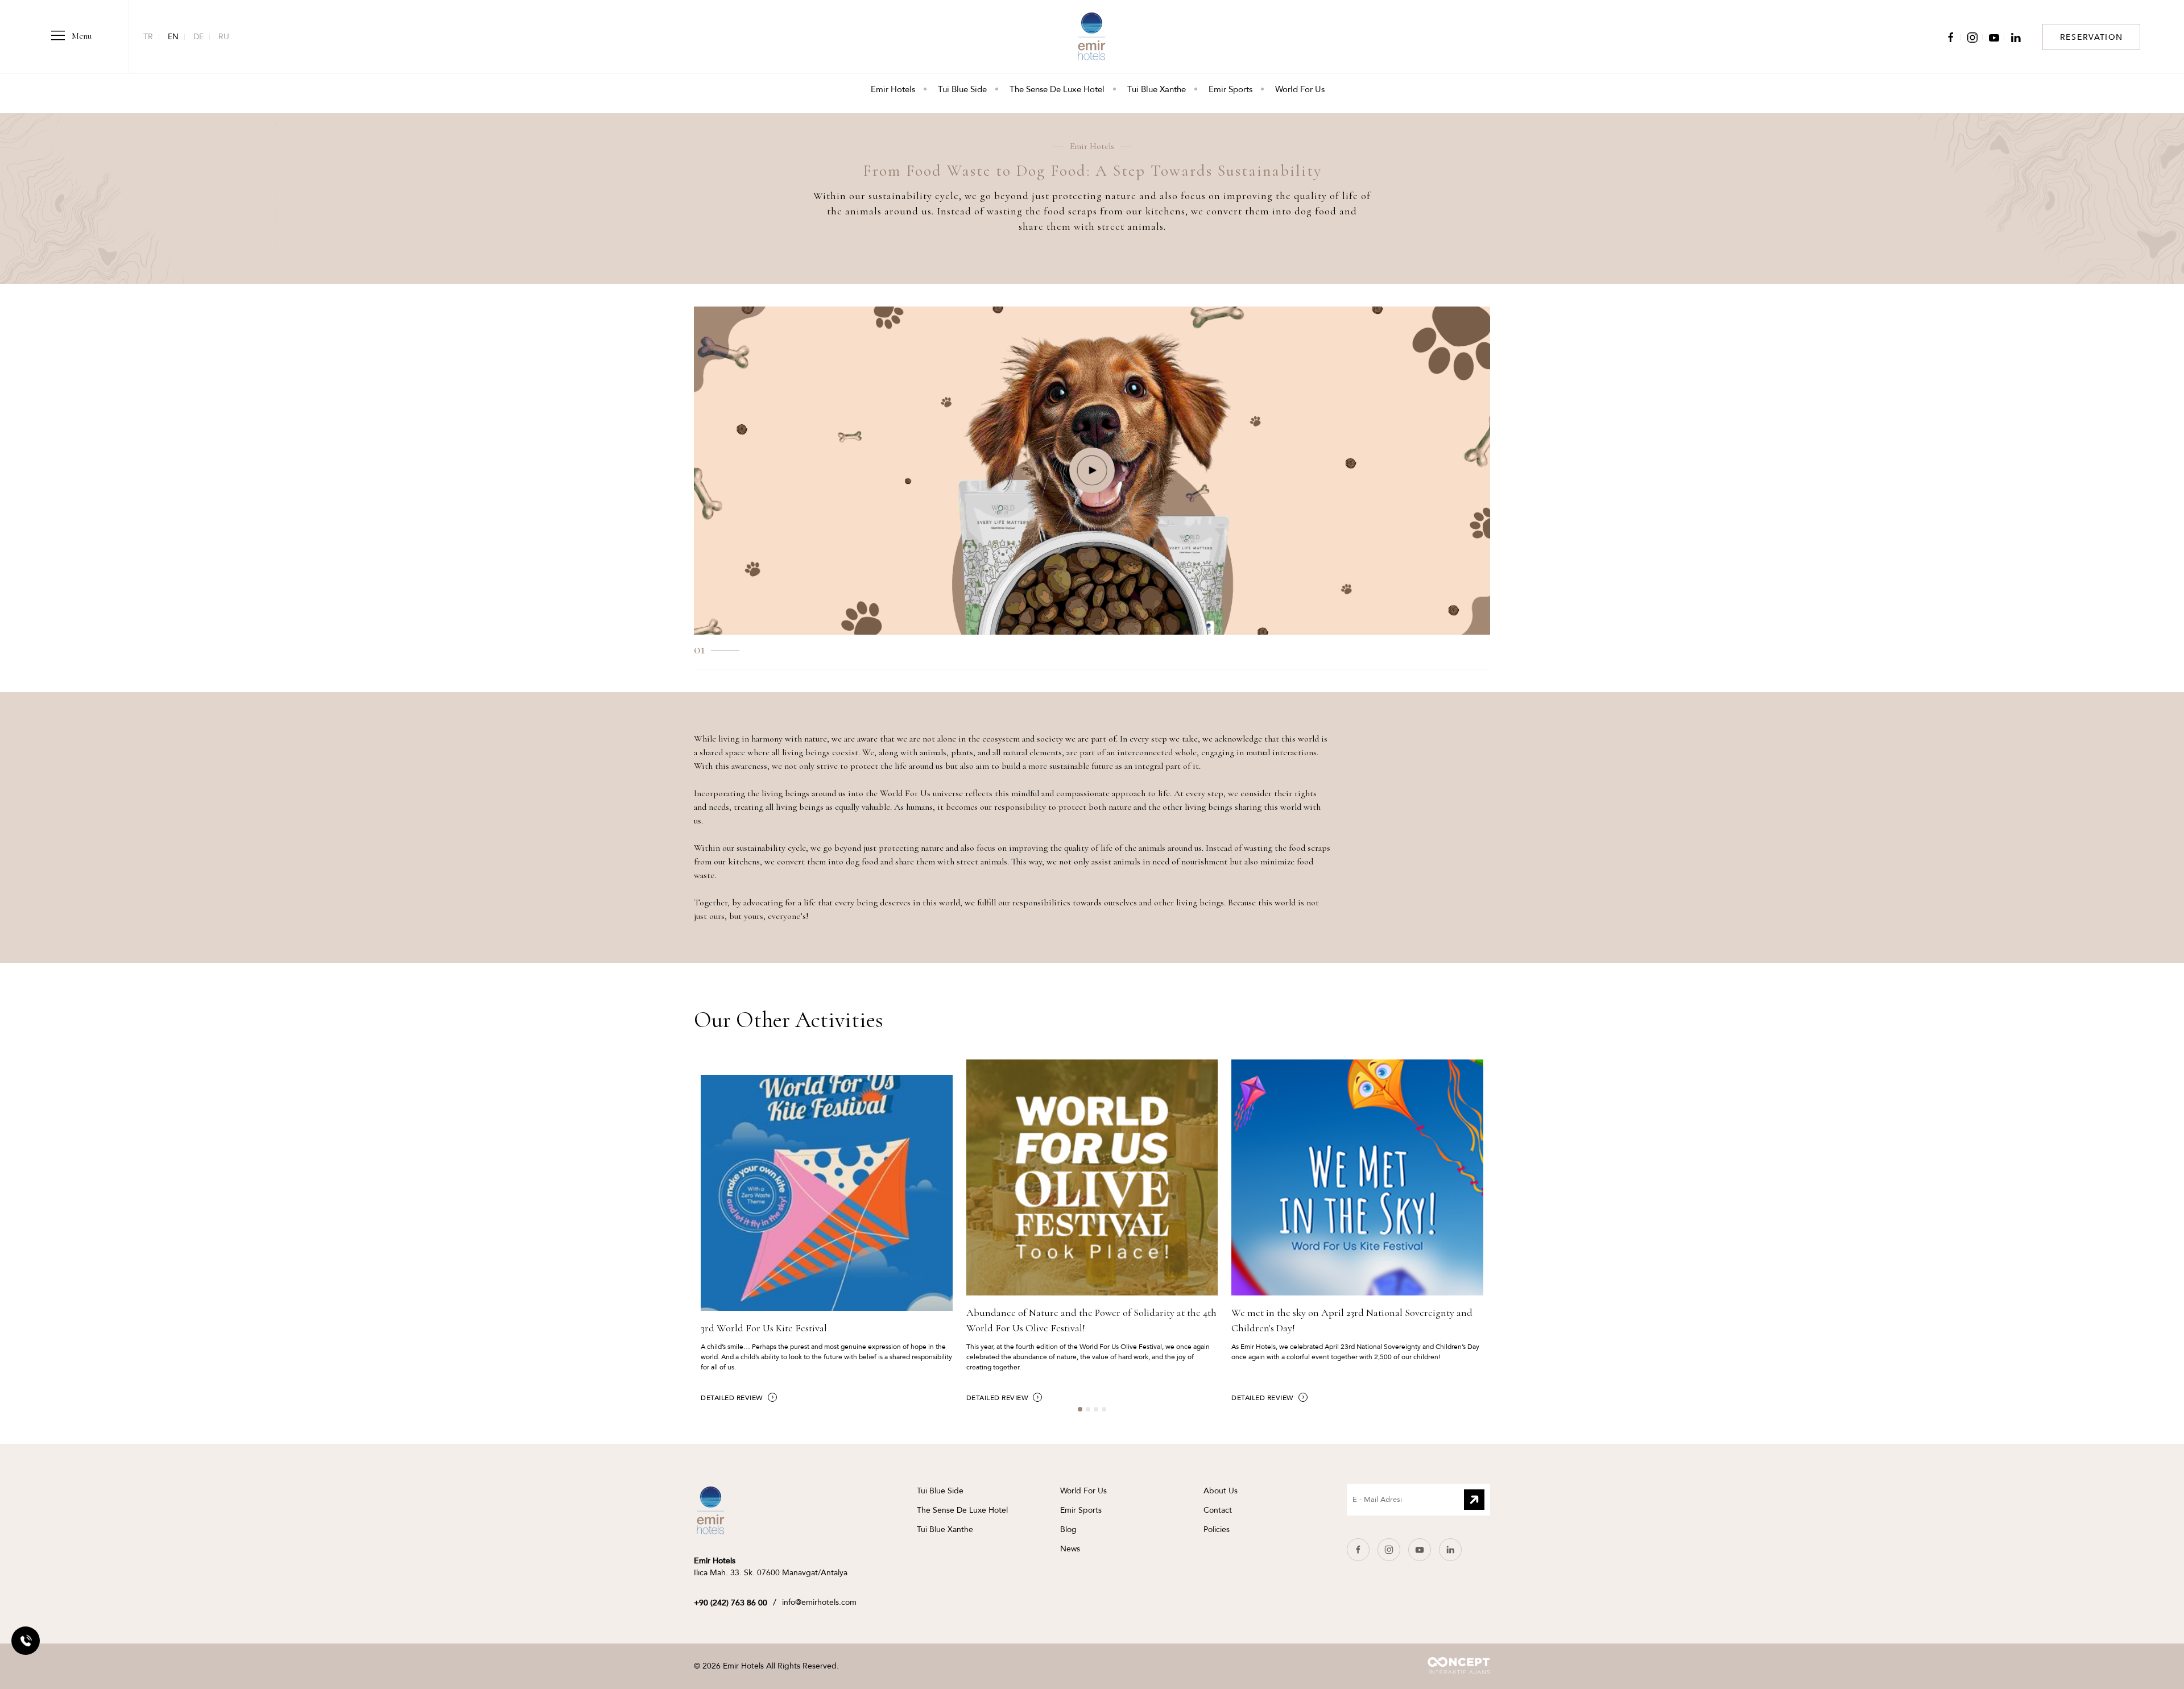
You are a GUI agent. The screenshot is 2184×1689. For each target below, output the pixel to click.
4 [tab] (1107, 1413)
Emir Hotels (893, 89)
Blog (1068, 1529)
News (1070, 1549)
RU (224, 37)
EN (173, 37)
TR (148, 37)
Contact (1218, 1510)
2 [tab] (1091, 1413)
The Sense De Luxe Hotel (1057, 89)
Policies (1217, 1529)
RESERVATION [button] (2091, 37)
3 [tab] (1099, 1413)
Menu (80, 36)
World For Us (1300, 89)
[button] (1092, 470)
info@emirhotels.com (819, 1602)
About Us (1221, 1491)
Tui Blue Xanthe (1157, 89)
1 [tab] (1083, 1413)
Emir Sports (1230, 89)
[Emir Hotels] (711, 1510)
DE (198, 37)
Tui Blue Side (962, 89)
